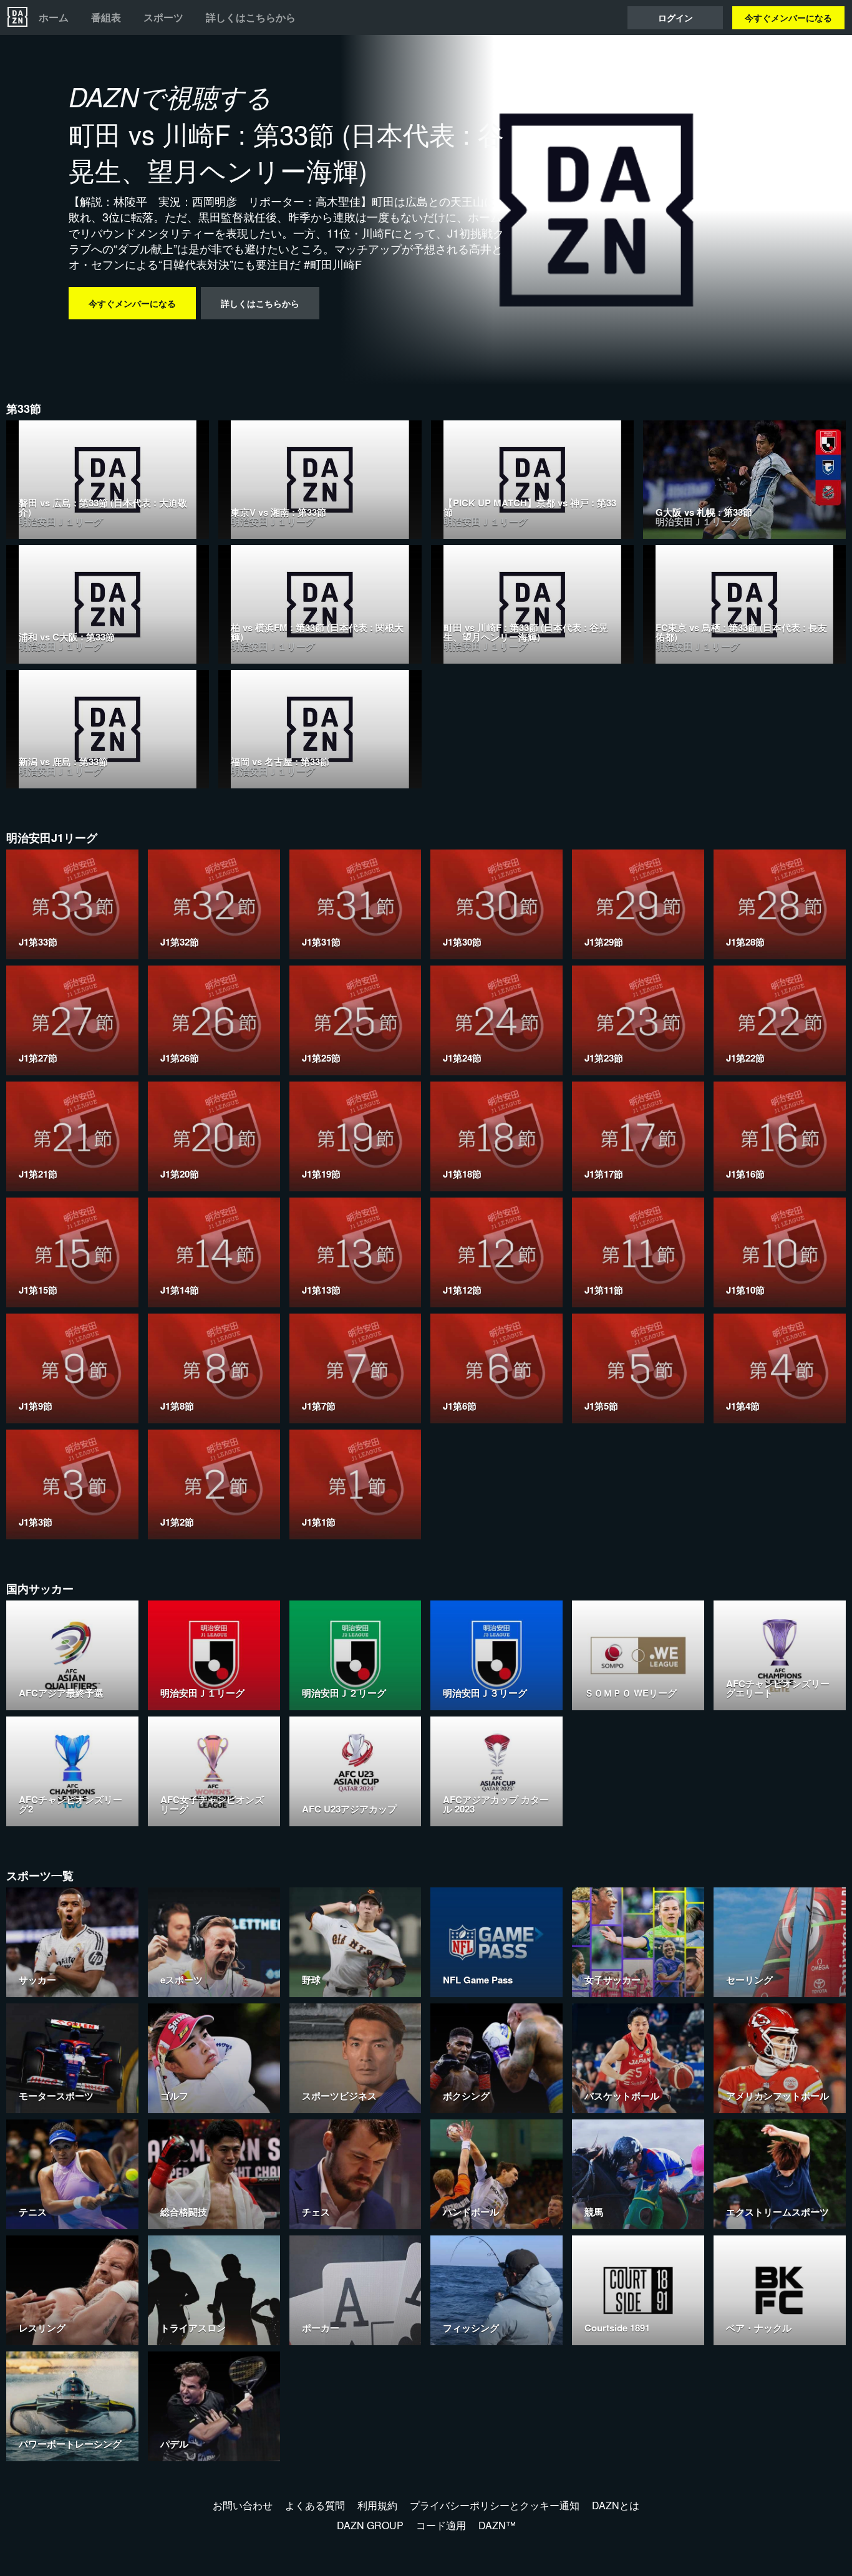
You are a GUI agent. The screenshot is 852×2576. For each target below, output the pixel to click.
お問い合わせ (243, 2505)
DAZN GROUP (370, 2525)
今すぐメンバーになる (788, 17)
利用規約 (377, 2505)
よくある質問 (315, 2505)
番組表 (106, 17)
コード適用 (441, 2525)
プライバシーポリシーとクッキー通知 (495, 2505)
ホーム (54, 17)
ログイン (675, 17)
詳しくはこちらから (251, 17)
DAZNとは (616, 2505)
